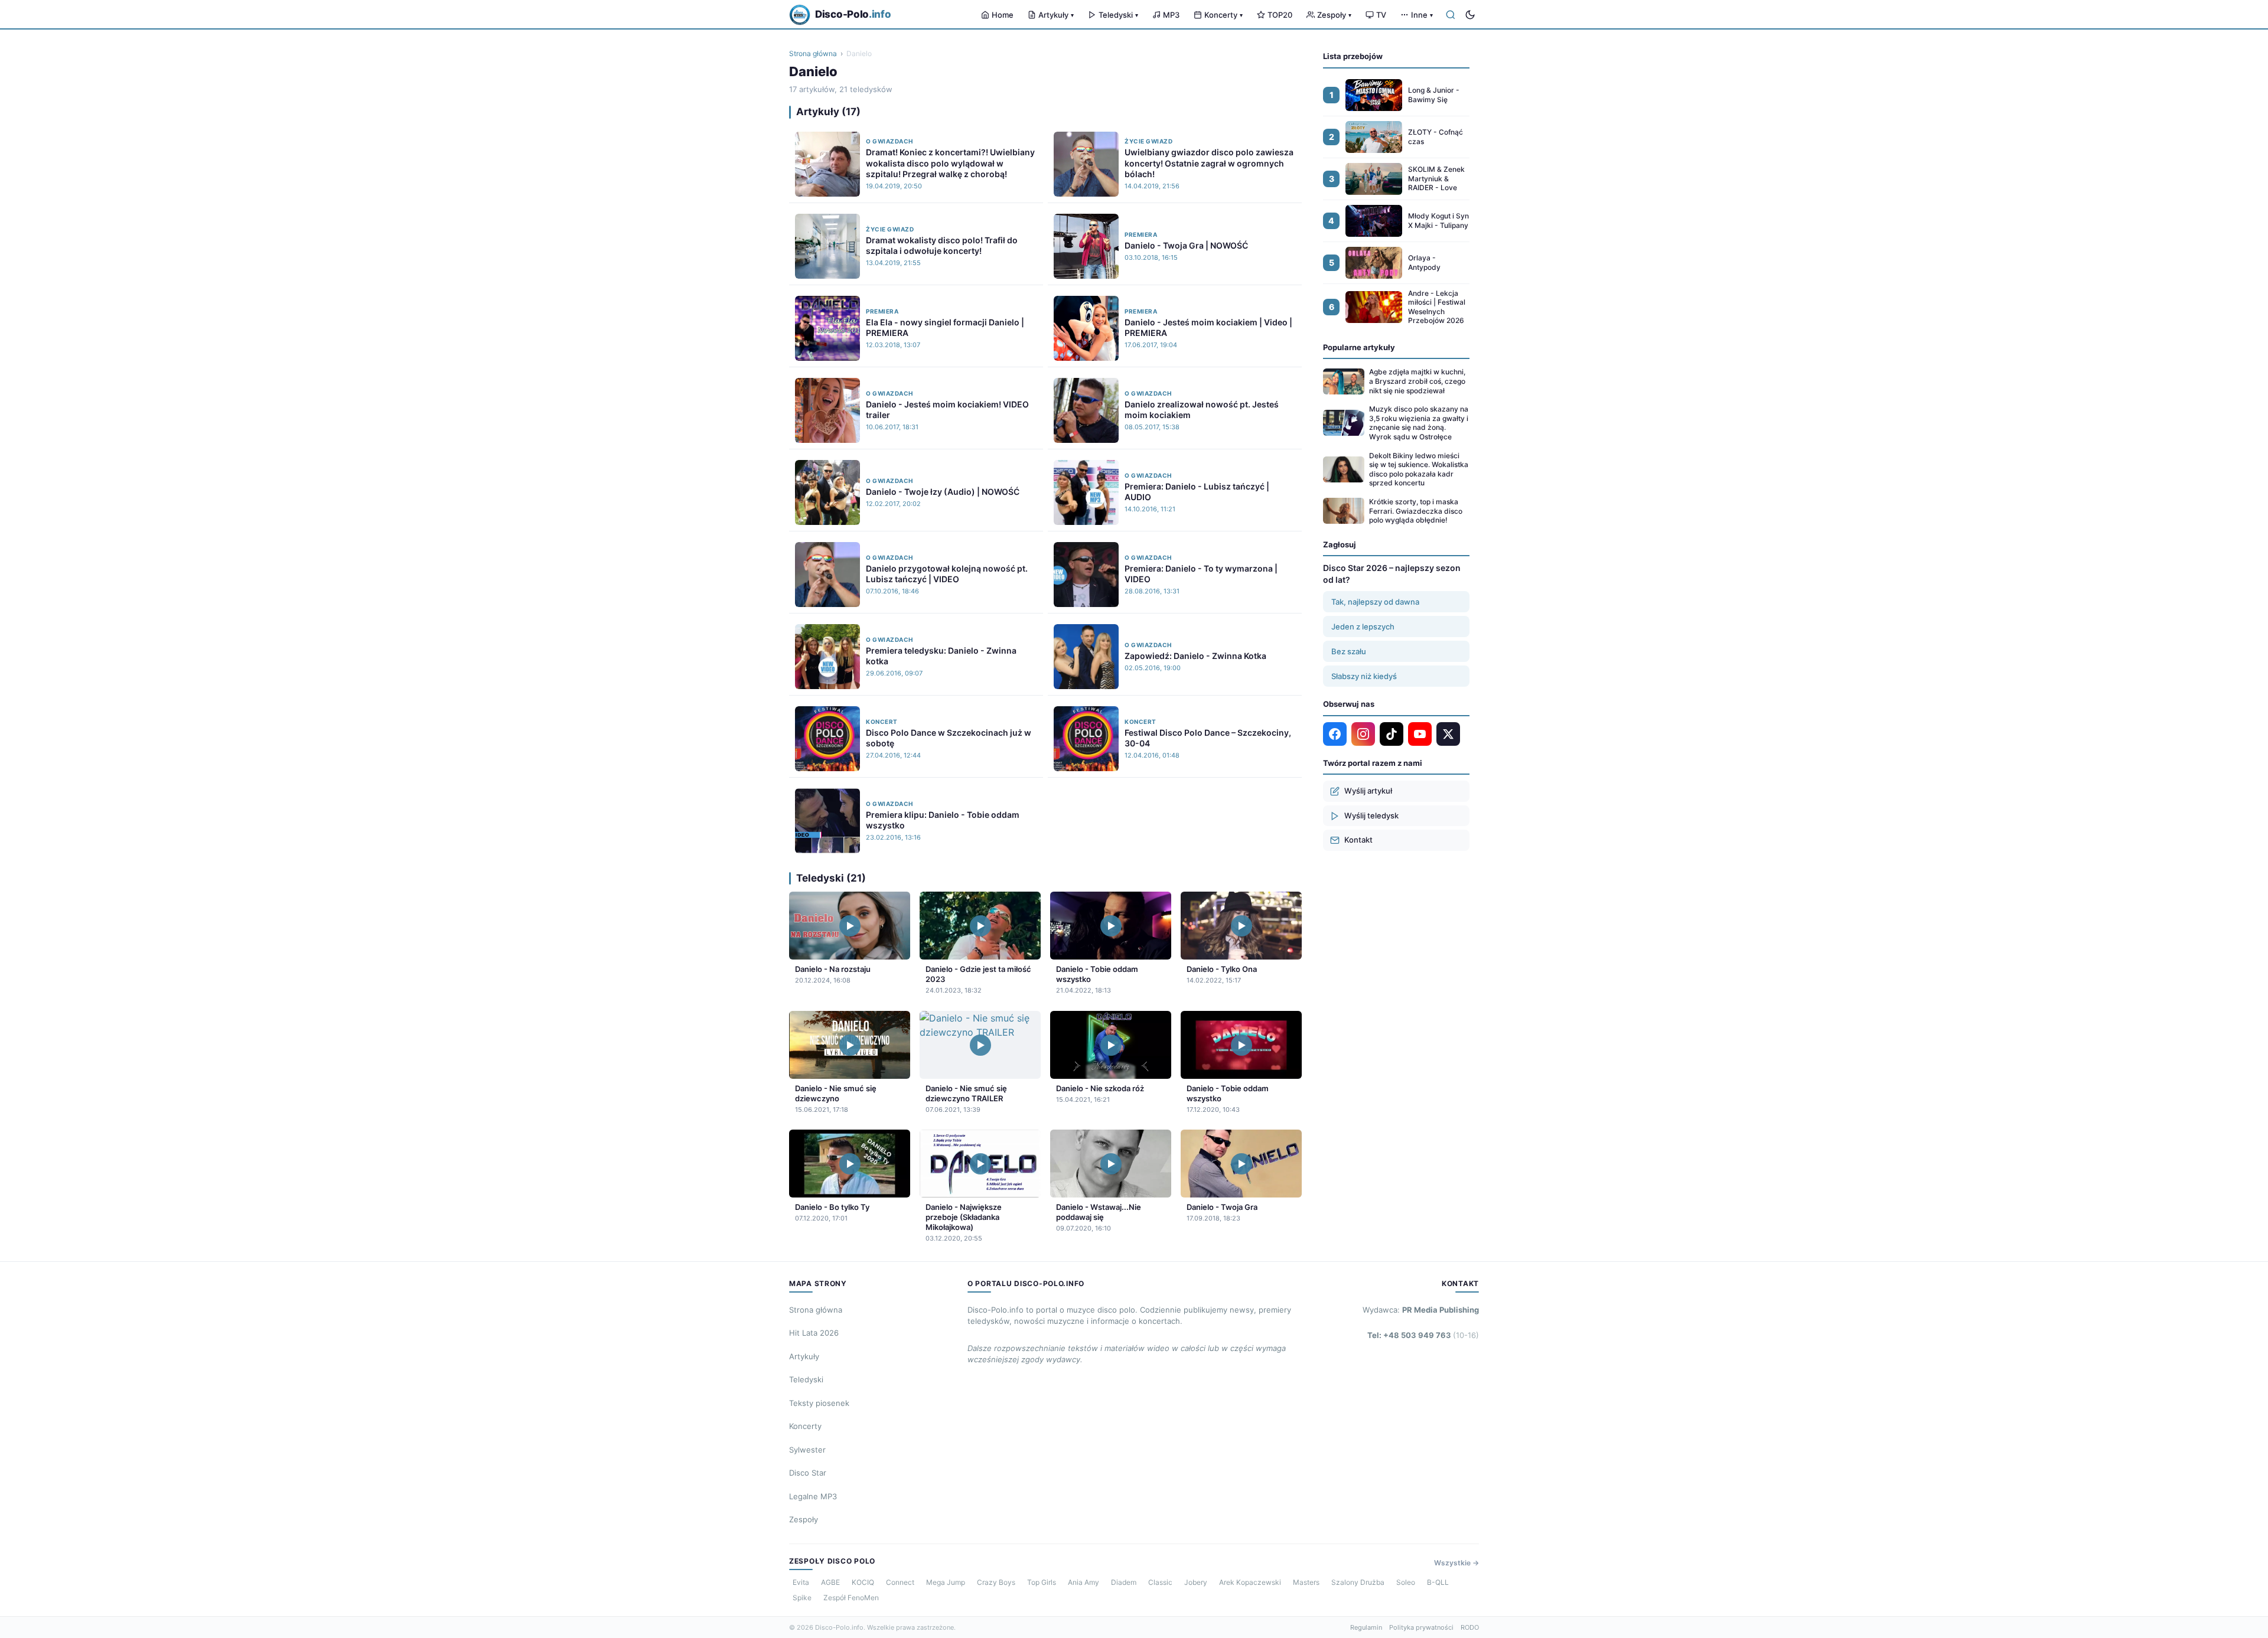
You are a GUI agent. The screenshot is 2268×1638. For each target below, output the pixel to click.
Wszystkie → (1456, 1563)
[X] (1448, 734)
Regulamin (1366, 1627)
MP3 (1171, 15)
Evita (801, 1582)
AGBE (830, 1582)
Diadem (1124, 1582)
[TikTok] (1392, 734)
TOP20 (1280, 15)
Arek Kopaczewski (1250, 1582)
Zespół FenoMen (851, 1598)
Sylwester (807, 1450)
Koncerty (1223, 15)
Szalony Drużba (1358, 1582)
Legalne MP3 (813, 1496)
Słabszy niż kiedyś (1364, 676)
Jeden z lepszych (1363, 627)
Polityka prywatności (1421, 1627)
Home (1003, 15)
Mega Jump (946, 1582)
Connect (900, 1582)
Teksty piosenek (819, 1403)
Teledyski (1118, 15)
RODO (1470, 1627)
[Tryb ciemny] (1470, 15)
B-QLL (1438, 1582)
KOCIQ (863, 1582)
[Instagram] (1363, 734)
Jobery (1196, 1582)
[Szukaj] (1451, 15)
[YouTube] (1420, 734)
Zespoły (1334, 15)
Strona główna (813, 53)
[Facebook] (1335, 734)
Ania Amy (1084, 1582)
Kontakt (1358, 840)
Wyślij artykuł (1368, 791)
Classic (1160, 1582)
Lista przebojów (1353, 56)
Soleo (1406, 1582)
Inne (1422, 15)
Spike (802, 1598)
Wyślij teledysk (1371, 815)
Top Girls (1042, 1582)
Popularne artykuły (1359, 347)
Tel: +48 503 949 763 (1423, 1335)
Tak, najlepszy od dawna (1375, 602)
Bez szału (1349, 651)
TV (1381, 15)
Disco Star (808, 1473)
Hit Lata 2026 (814, 1333)
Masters (1306, 1582)
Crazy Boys (996, 1582)
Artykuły (1056, 15)
